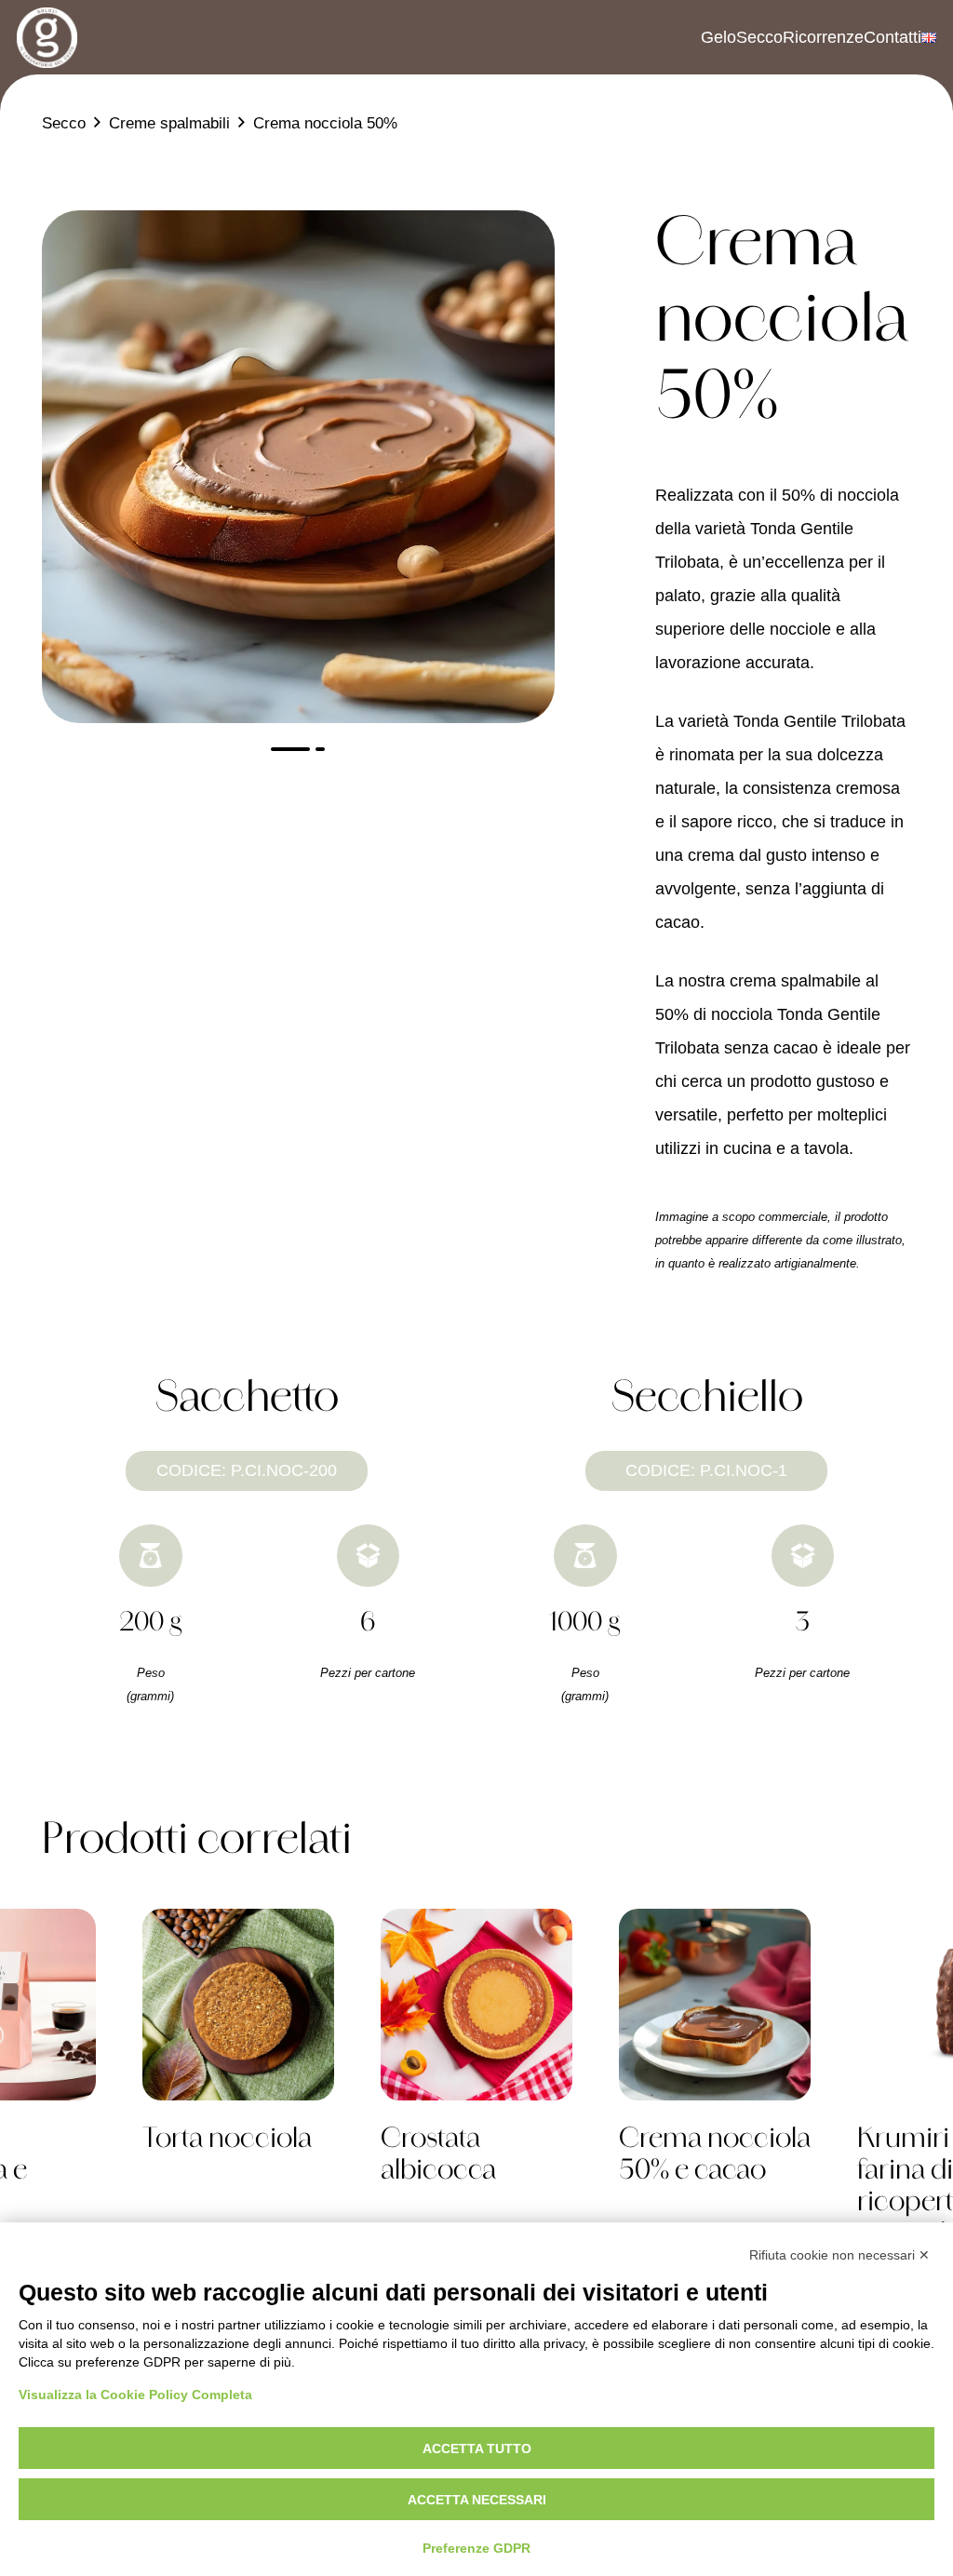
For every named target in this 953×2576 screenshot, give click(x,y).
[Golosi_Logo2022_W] (47, 38)
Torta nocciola (227, 2140)
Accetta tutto (477, 2449)
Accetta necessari (477, 2500)
